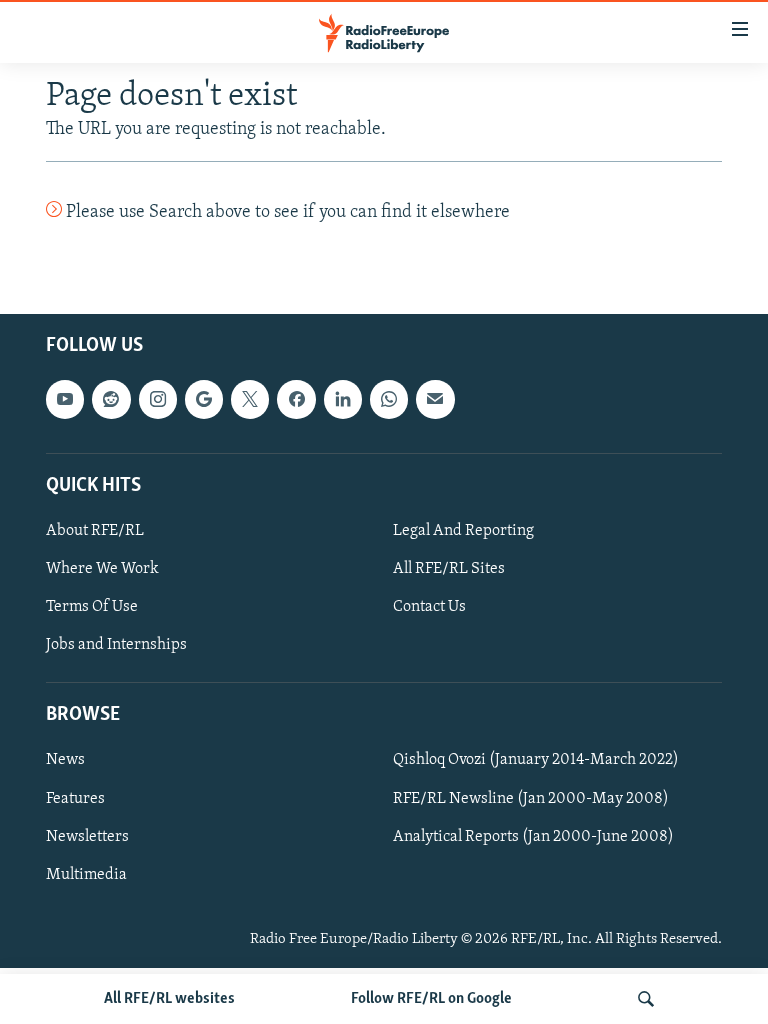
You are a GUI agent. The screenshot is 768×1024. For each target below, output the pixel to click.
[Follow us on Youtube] (65, 400)
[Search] (646, 999)
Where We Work (102, 569)
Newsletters (87, 837)
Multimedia (86, 875)
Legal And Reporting (463, 531)
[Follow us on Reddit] (111, 400)
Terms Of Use (92, 608)
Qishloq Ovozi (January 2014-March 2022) (536, 761)
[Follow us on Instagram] (158, 400)
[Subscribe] (435, 400)
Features (75, 799)
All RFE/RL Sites (449, 569)
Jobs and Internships (116, 646)
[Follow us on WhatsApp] (389, 400)
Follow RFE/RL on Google (431, 999)
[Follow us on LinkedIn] (343, 400)
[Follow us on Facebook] (296, 400)
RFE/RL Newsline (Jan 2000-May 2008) (531, 799)
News (65, 761)
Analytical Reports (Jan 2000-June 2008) (533, 837)
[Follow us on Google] (204, 400)
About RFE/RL (95, 531)
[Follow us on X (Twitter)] (250, 400)
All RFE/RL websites (169, 999)
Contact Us (429, 608)
